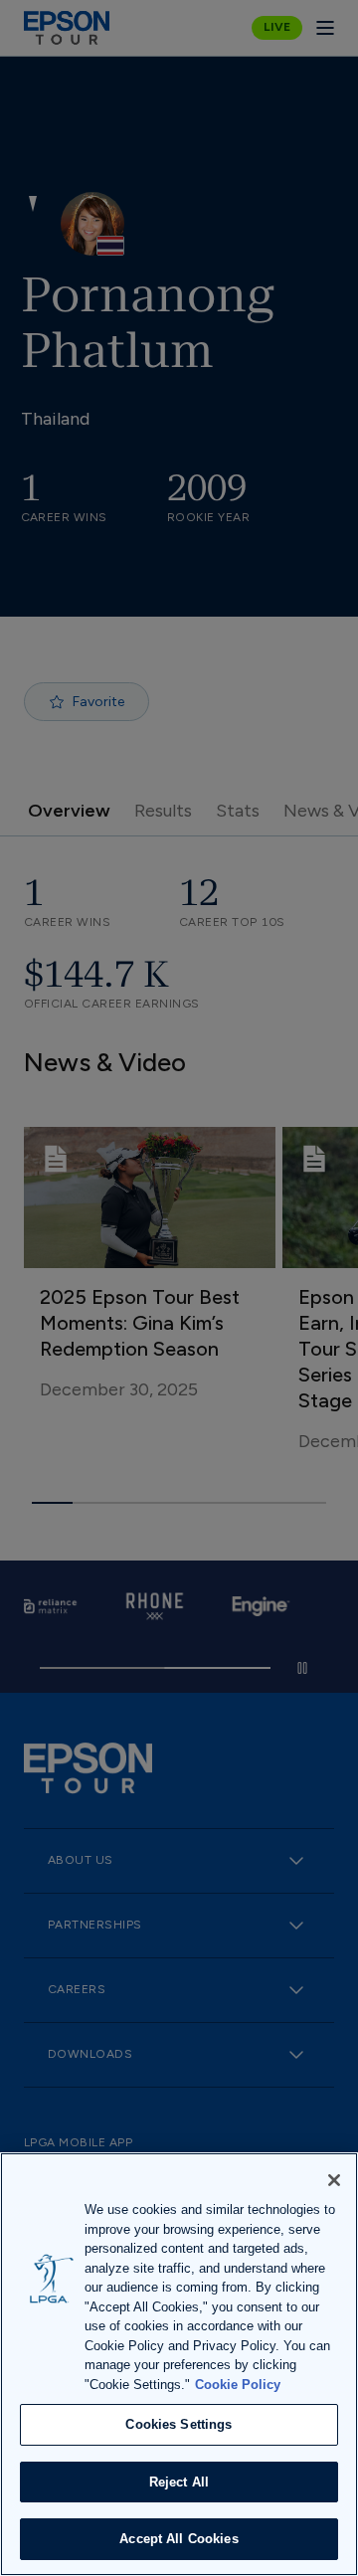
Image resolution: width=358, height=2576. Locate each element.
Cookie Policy (238, 2385)
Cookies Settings (179, 2424)
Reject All (179, 2482)
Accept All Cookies (179, 2539)
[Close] (334, 2180)
